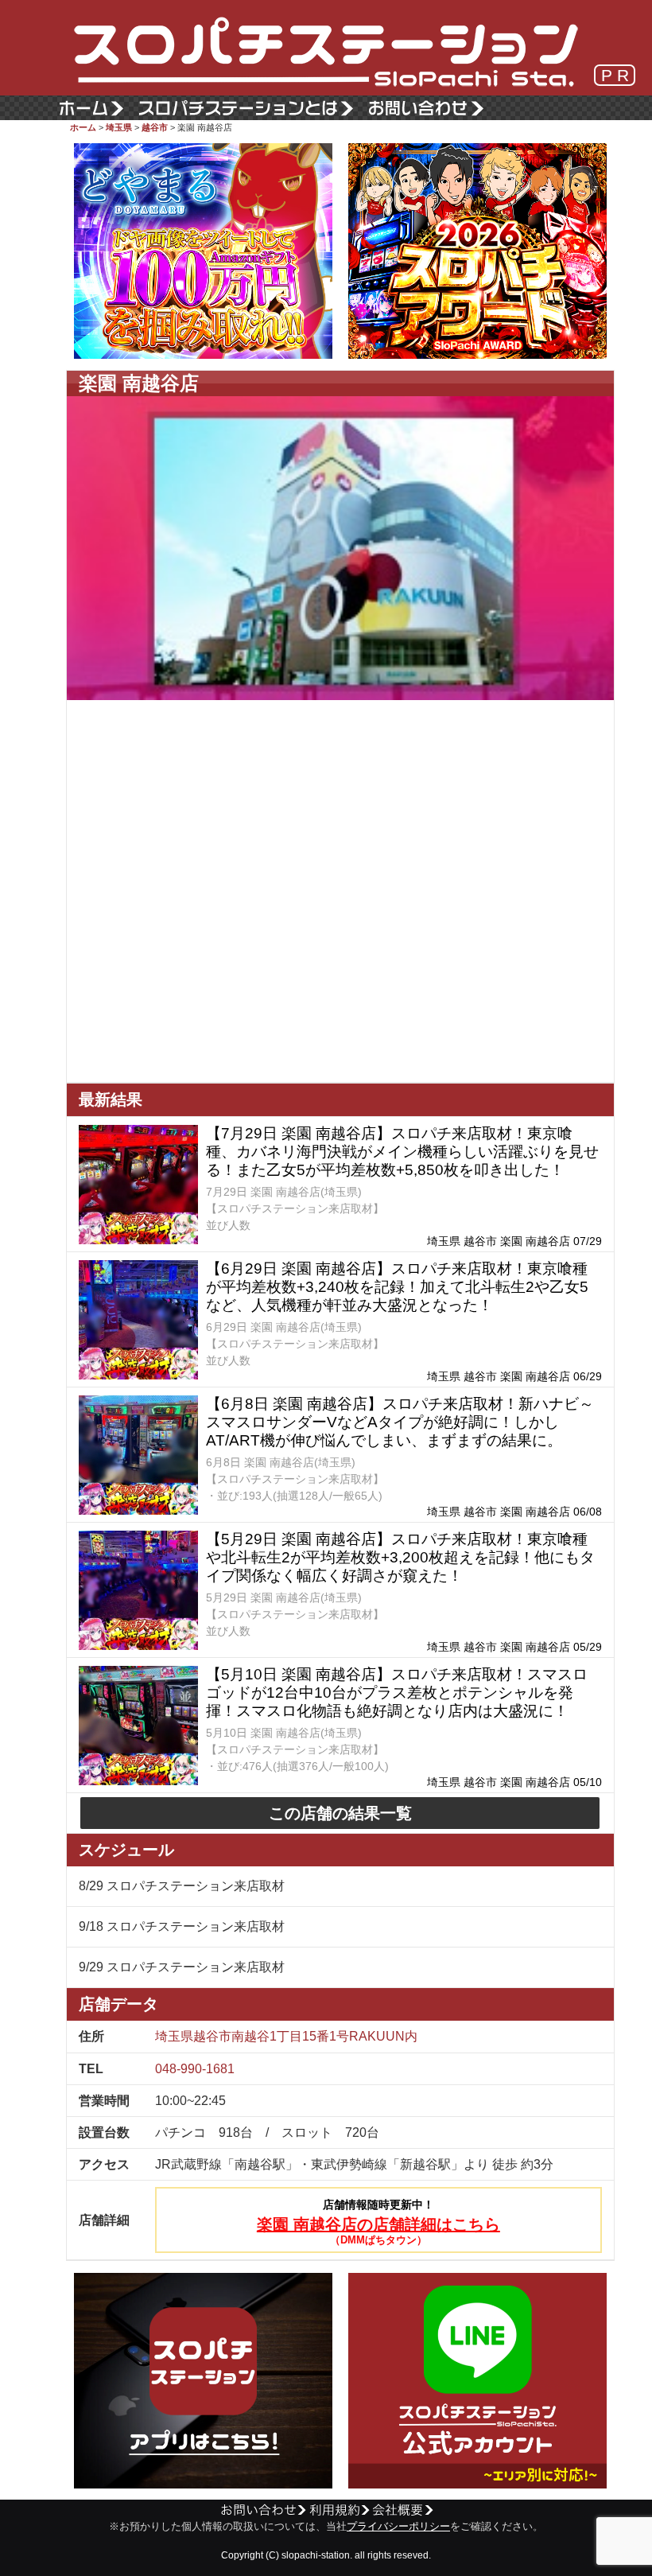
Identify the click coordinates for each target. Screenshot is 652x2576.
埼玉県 (119, 127)
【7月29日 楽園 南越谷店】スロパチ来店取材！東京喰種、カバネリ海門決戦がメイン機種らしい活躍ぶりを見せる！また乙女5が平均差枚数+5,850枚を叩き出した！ (402, 1152)
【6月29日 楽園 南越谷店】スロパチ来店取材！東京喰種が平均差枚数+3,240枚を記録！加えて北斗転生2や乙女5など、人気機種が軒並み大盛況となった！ (397, 1287)
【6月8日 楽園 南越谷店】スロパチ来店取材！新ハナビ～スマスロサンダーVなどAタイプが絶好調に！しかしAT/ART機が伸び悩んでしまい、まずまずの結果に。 (400, 1422)
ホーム (83, 127)
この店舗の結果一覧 (340, 1813)
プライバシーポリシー (398, 2527)
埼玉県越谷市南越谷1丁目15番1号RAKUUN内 (286, 2036)
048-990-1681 (195, 2069)
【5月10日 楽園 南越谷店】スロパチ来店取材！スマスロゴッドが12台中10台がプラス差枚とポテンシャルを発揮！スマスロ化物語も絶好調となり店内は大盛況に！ (397, 1693)
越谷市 (155, 127)
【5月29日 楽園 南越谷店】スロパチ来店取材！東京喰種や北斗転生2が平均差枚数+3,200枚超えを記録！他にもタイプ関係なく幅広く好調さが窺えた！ (400, 1557)
